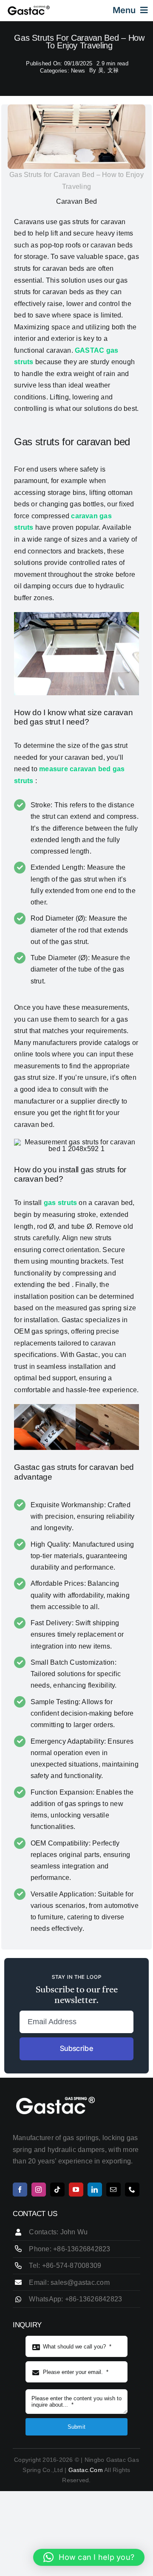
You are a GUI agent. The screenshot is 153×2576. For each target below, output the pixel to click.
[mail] (113, 2190)
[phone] (132, 2190)
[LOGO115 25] (29, 8)
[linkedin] (95, 2190)
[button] (89, 2557)
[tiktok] (57, 2190)
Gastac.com (85, 2470)
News (78, 71)
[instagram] (39, 2190)
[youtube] (76, 2190)
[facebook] (20, 2190)
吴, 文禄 (108, 70)
